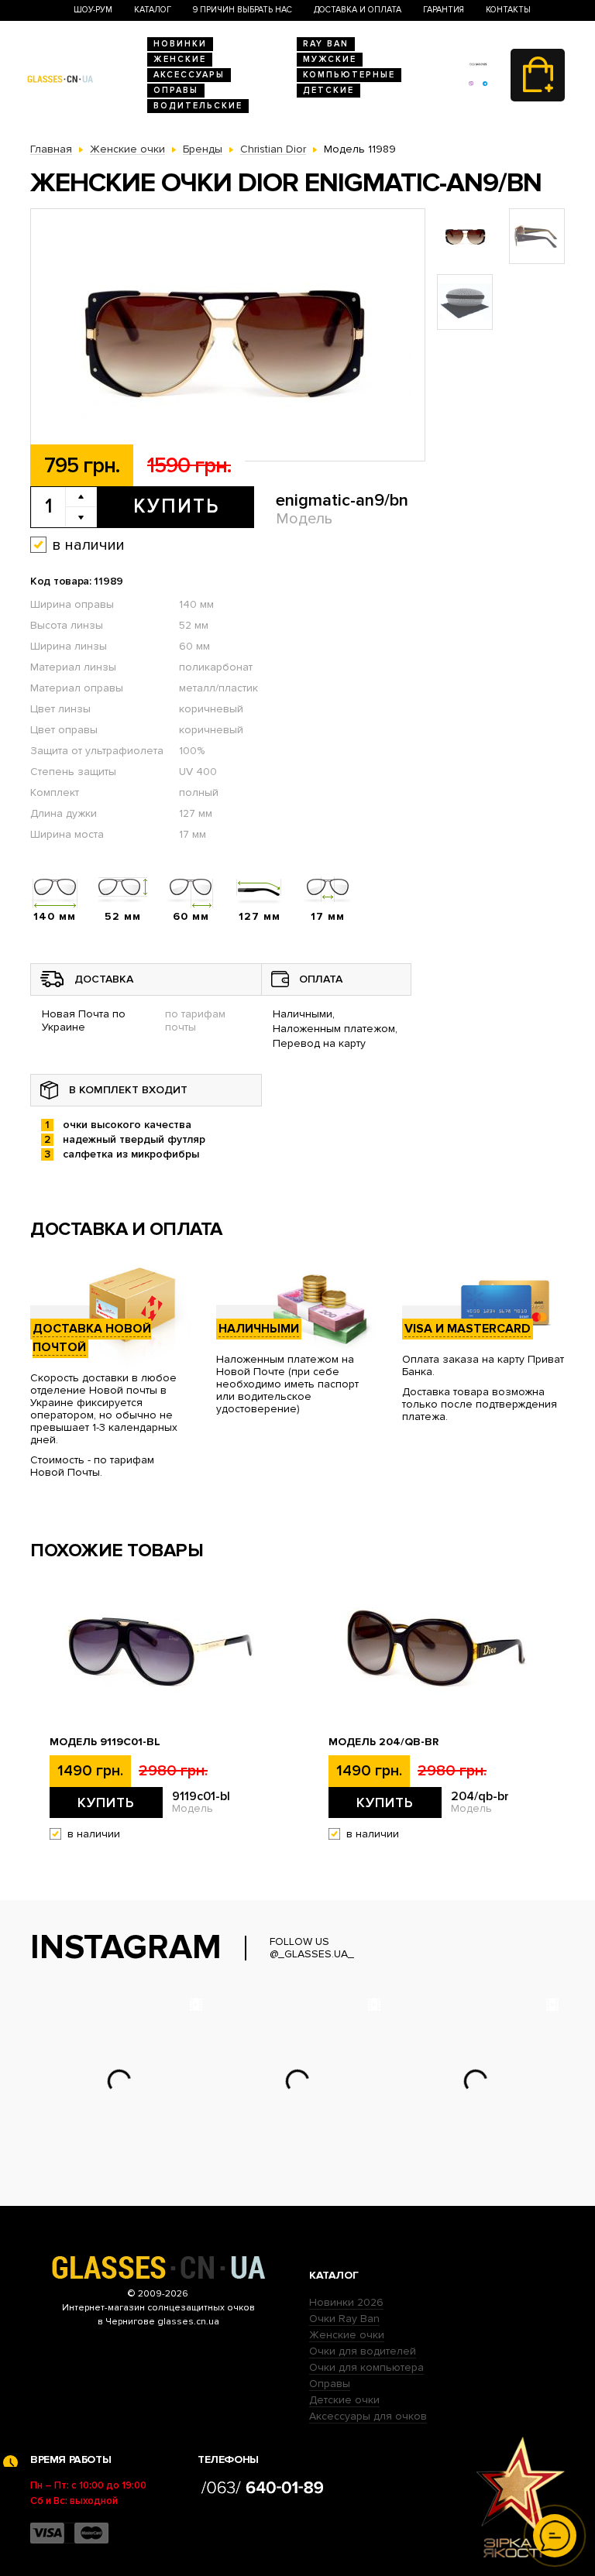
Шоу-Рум (93, 10)
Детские (328, 90)
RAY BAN (326, 44)
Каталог (153, 10)
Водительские (198, 106)
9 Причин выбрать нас (242, 10)
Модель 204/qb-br (383, 1742)
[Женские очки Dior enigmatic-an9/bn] (228, 336)
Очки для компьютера (366, 2367)
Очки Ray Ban (344, 2319)
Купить (176, 506)
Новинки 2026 (346, 2302)
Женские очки (347, 2335)
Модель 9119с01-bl (105, 1742)
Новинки (180, 44)
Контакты (508, 10)
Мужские (330, 59)
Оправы (176, 90)
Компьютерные (349, 75)
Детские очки (344, 2400)
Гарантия (444, 10)
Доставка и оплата (358, 10)
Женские (180, 59)
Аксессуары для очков (368, 2416)
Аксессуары (189, 75)
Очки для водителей (363, 2351)
